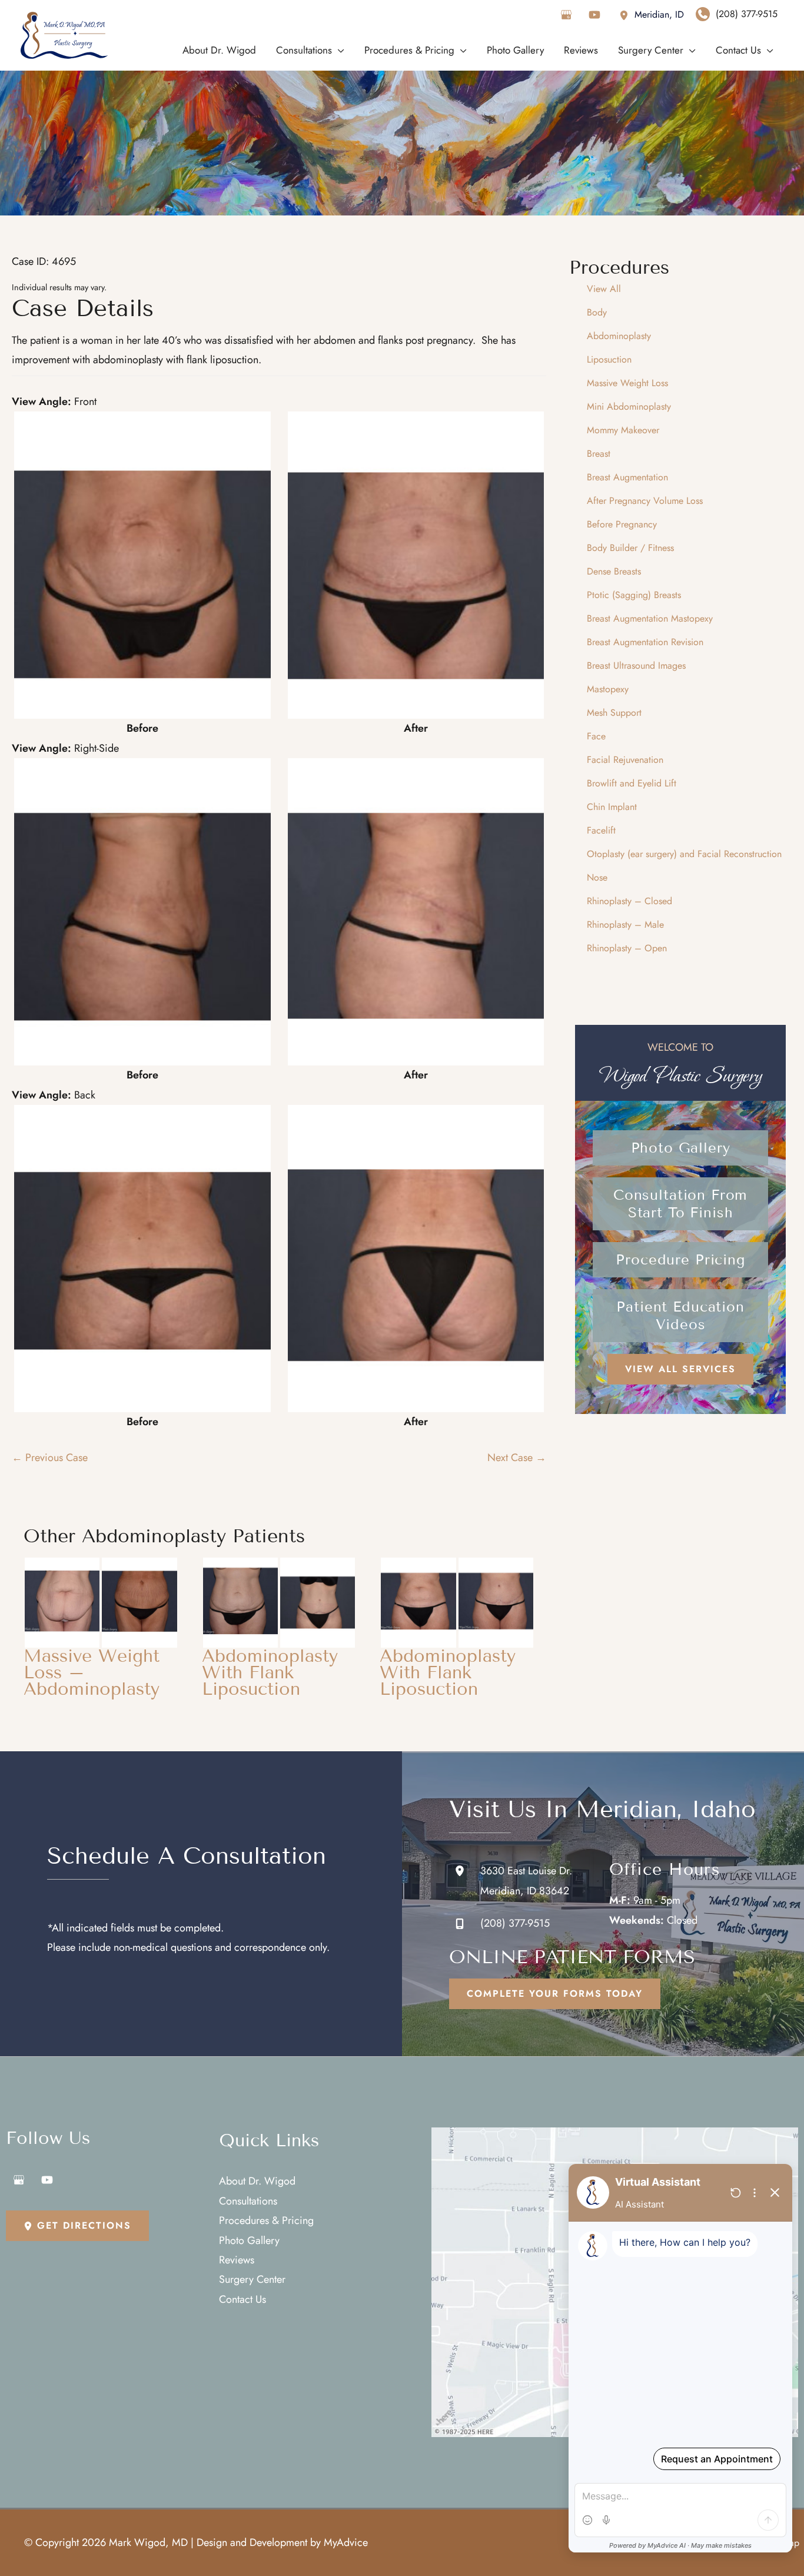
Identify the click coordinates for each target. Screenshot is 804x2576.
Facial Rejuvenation (625, 760)
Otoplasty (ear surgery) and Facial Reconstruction (684, 854)
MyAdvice (346, 2542)
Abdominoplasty (619, 336)
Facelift (601, 830)
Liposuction (609, 359)
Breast (599, 454)
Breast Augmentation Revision (645, 642)
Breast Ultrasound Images (636, 665)
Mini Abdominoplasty (629, 406)
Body (597, 312)
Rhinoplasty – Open (627, 948)
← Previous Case (50, 1458)
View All (604, 289)
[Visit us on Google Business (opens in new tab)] (566, 15)
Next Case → (517, 1458)
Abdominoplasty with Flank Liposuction (270, 1672)
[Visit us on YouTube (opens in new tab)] (594, 15)
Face (596, 736)
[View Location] (627, 14)
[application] (338, 50)
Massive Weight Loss (627, 383)
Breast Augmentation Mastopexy (650, 618)
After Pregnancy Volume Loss (645, 501)
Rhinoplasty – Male (625, 924)
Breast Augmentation (627, 477)
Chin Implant (612, 807)
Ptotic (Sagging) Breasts (634, 595)
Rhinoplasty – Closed (629, 901)
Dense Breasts (614, 571)
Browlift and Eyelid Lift (632, 783)
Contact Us (242, 2299)
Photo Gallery (249, 2240)
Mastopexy (608, 689)
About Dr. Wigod (257, 2181)
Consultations (248, 2201)
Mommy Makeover (623, 430)
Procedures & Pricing (266, 2220)
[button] (680, 1148)
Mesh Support (614, 713)
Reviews (237, 2260)
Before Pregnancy (622, 524)
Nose (597, 877)
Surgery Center (252, 2279)
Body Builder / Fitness (630, 548)
